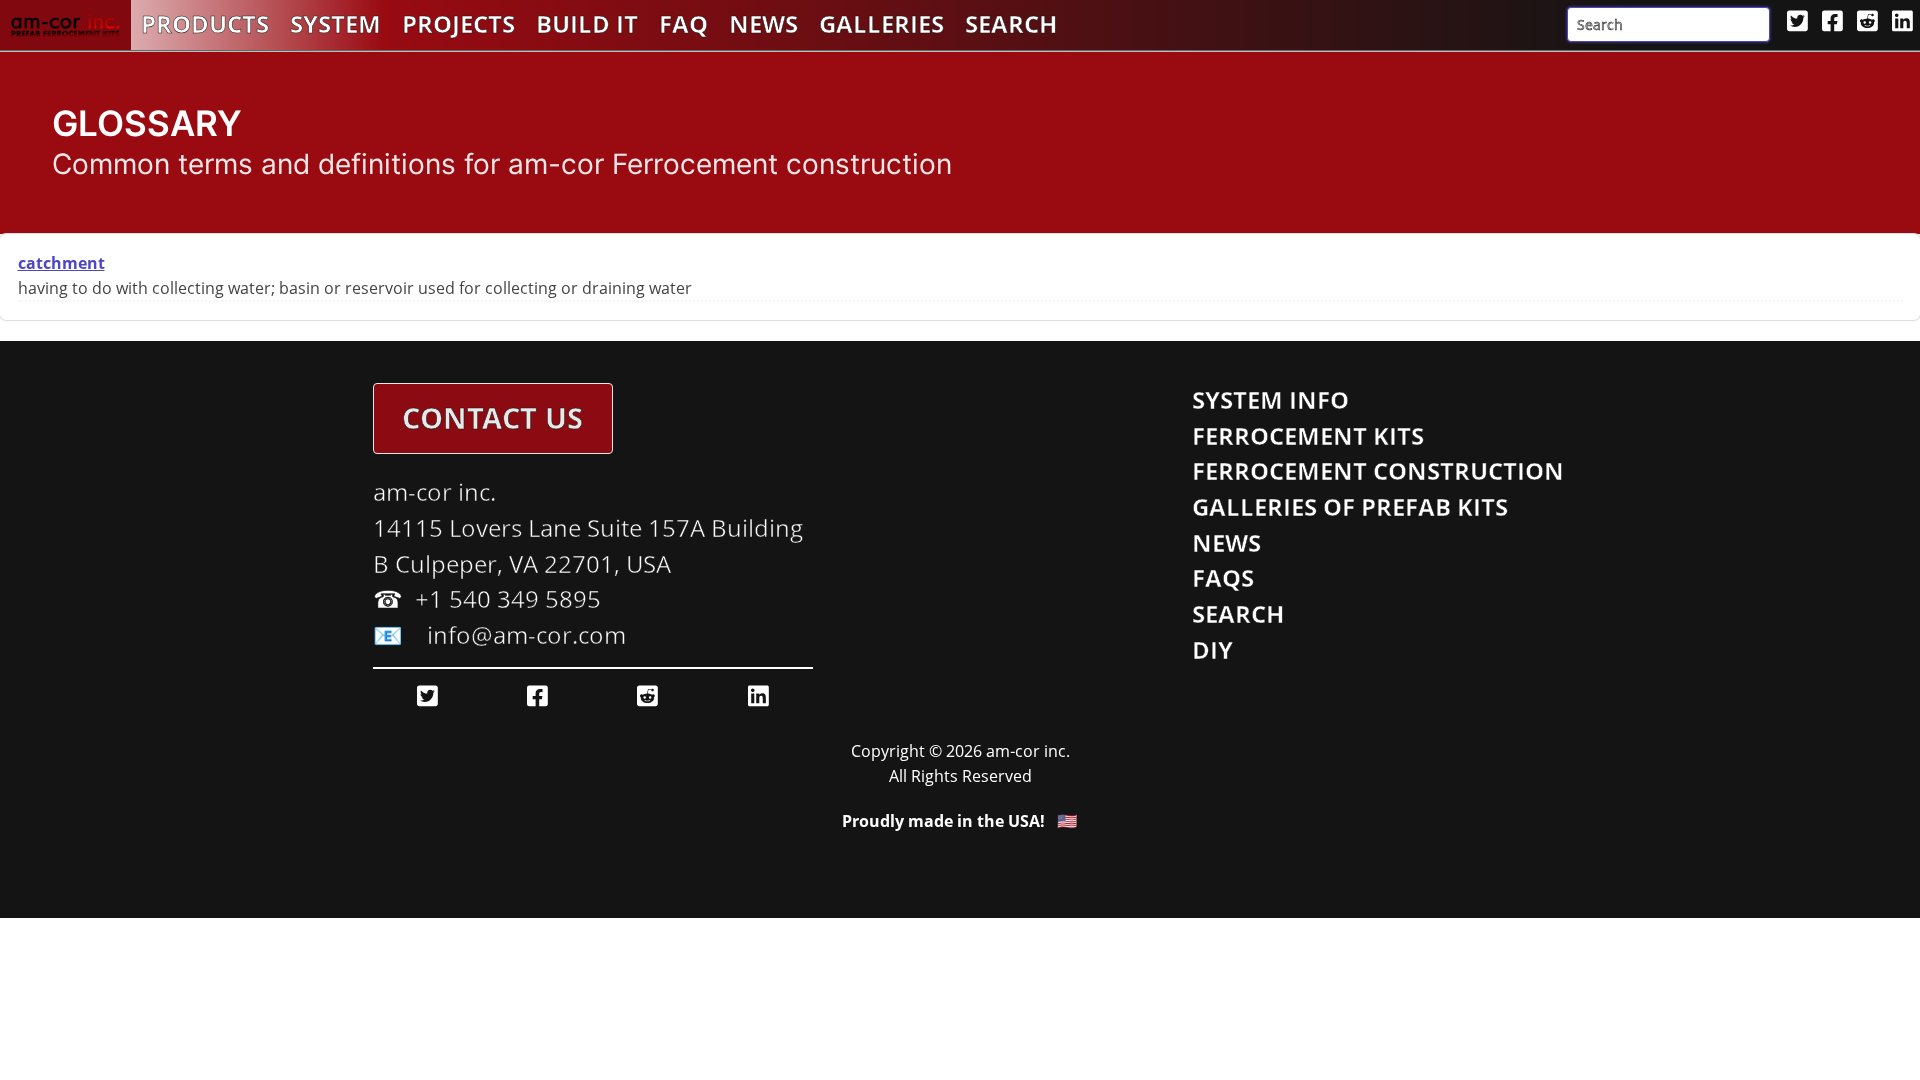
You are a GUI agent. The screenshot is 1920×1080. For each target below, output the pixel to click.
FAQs (1223, 578)
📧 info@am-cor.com (499, 635)
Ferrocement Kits (1308, 436)
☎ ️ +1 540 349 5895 (487, 599)
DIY (1212, 650)
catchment (61, 262)
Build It (587, 24)
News (763, 24)
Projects (458, 24)
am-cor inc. (434, 492)
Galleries (881, 24)
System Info (1270, 400)
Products (205, 24)
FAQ (683, 24)
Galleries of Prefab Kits (1350, 507)
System (335, 24)
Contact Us (492, 417)
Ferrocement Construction (1378, 471)
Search (1011, 24)
